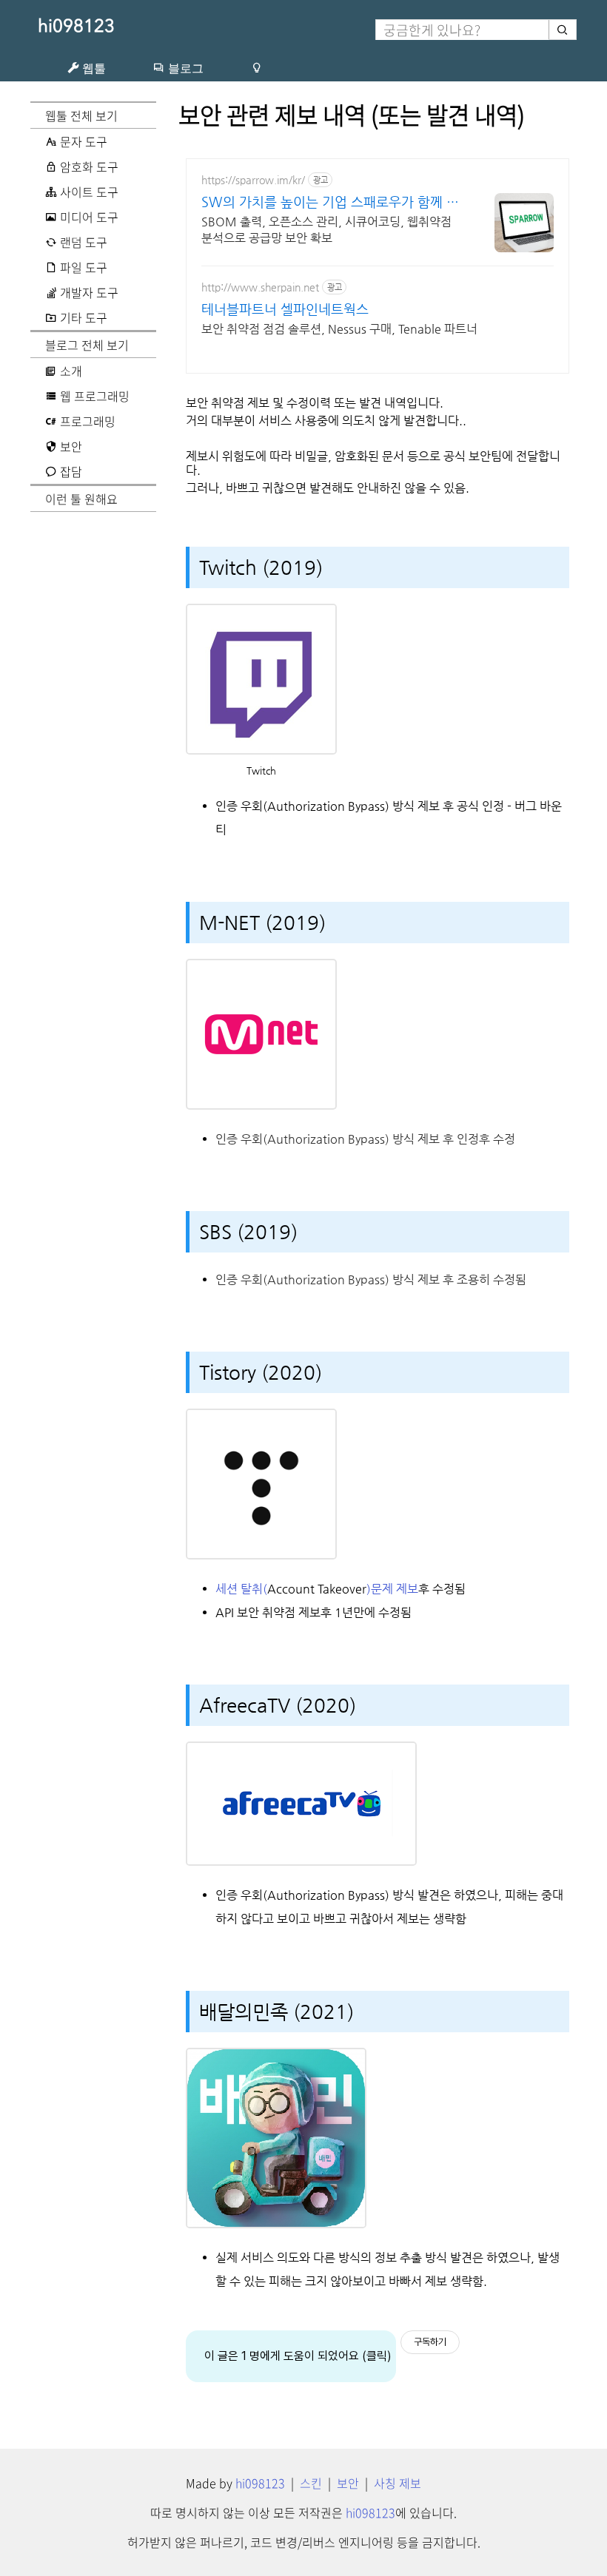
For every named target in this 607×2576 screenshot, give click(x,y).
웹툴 (93, 68)
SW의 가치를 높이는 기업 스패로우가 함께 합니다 (330, 202)
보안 (348, 2483)
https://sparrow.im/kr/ (253, 180)
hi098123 (76, 26)
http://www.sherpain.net (260, 287)
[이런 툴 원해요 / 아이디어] (257, 68)
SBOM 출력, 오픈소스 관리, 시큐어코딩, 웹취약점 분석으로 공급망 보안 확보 (326, 230)
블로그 (184, 68)
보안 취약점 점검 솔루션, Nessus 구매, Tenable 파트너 (339, 329)
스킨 (311, 2483)
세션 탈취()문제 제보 (317, 1589)
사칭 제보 (398, 2483)
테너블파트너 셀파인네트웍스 (285, 309)
